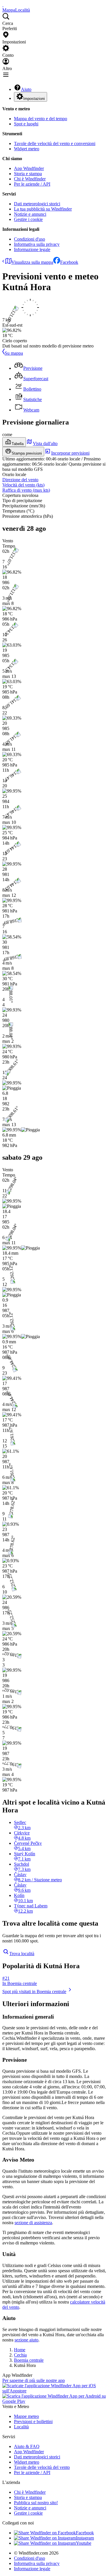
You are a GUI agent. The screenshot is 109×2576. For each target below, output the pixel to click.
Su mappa (14, 353)
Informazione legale (32, 249)
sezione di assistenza (33, 2223)
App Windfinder (29, 168)
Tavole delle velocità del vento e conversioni (55, 143)
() (23, 485)
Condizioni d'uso (30, 239)
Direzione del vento (20, 480)
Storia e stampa (28, 174)
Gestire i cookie (28, 219)
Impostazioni (34, 99)
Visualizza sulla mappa (32, 262)
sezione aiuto (26, 2340)
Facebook (69, 262)
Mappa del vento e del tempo (41, 119)
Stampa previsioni (27, 453)
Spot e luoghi (26, 124)
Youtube (84, 2543)
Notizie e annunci (30, 214)
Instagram (85, 2538)
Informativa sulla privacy (37, 244)
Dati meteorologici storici (37, 204)
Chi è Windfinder (30, 179)
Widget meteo (27, 149)
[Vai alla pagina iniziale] (3, 5)
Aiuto (26, 89)
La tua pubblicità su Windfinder (43, 209)
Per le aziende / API (32, 184)
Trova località (22, 1954)
